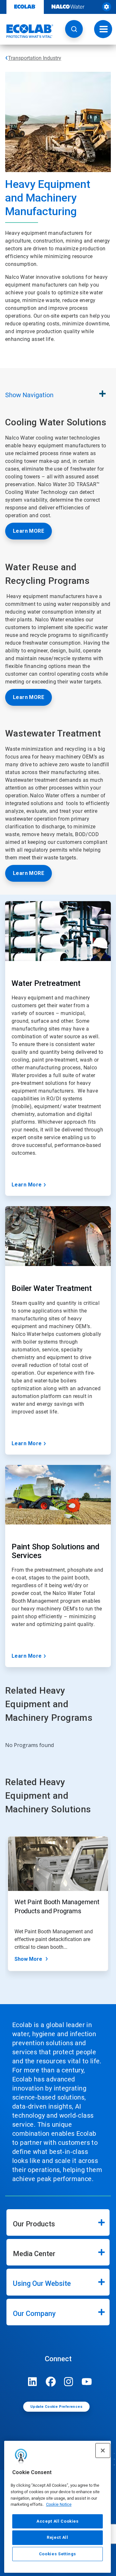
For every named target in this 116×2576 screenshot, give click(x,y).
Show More (28, 1959)
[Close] (103, 2450)
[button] (74, 29)
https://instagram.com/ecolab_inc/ (69, 2382)
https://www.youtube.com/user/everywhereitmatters (87, 2382)
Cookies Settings (58, 2554)
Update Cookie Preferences (56, 2407)
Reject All (58, 2537)
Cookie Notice (59, 2504)
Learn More (27, 1185)
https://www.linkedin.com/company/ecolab (33, 2382)
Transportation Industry (35, 58)
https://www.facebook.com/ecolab (51, 2382)
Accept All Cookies (58, 2521)
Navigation (29, 395)
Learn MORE (29, 531)
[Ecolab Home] (27, 31)
